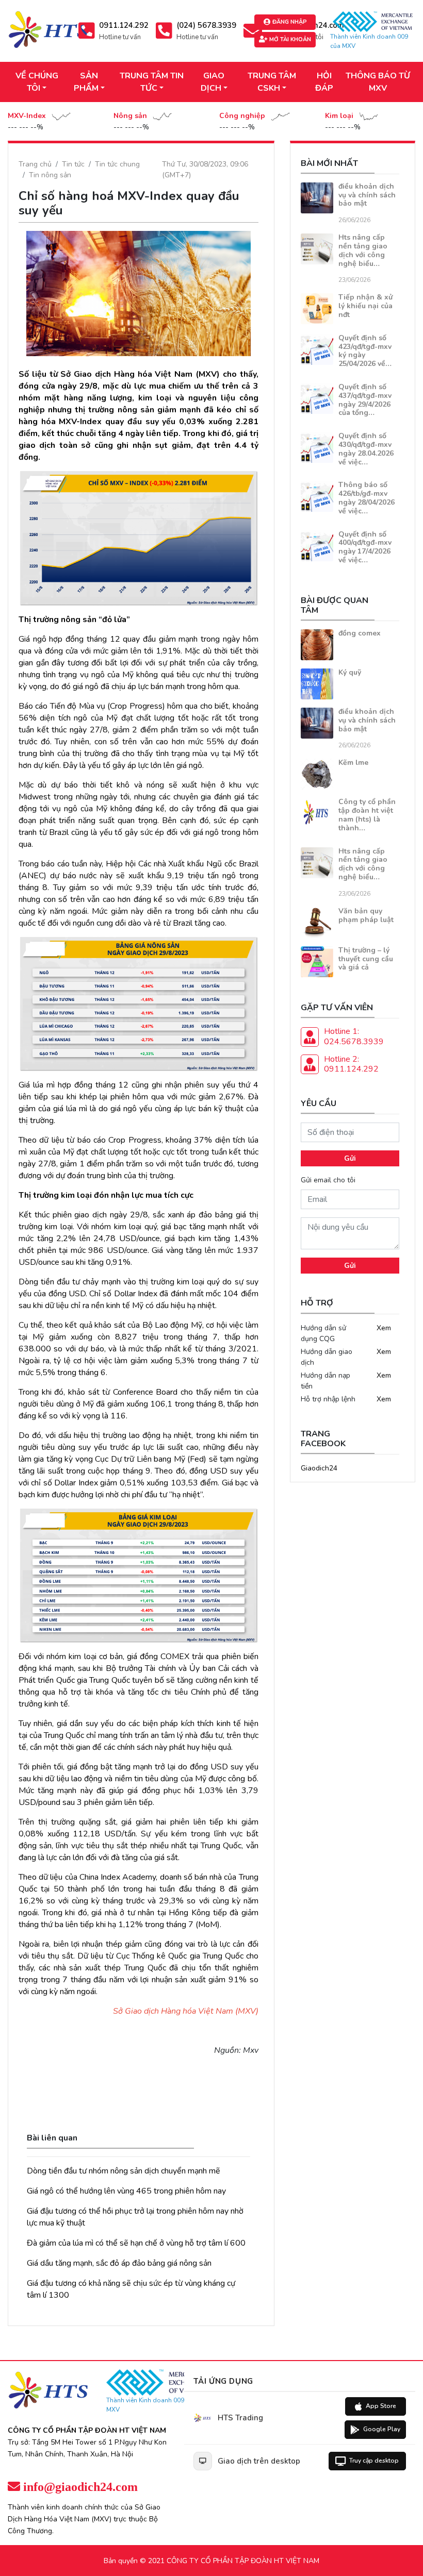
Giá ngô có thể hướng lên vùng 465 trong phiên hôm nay (126, 2191)
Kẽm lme (353, 763)
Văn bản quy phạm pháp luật (366, 915)
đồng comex (360, 633)
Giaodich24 (319, 1468)
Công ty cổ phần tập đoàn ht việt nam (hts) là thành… (367, 815)
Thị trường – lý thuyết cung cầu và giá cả (366, 959)
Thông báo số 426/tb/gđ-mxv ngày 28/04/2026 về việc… (367, 498)
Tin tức (73, 164)
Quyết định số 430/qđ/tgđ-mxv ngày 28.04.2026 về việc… (366, 449)
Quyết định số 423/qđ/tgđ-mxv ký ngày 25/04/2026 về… (365, 351)
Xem (384, 1328)
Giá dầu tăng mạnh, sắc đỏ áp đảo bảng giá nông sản (119, 2263)
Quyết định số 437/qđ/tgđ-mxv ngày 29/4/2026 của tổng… (365, 400)
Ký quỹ (350, 672)
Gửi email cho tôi (328, 1180)
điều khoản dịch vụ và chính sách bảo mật (367, 195)
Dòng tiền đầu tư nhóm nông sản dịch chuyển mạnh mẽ (124, 2171)
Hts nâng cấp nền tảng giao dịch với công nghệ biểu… (363, 250)
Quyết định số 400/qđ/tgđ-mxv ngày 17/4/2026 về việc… (365, 547)
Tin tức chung (117, 164)
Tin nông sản (50, 175)
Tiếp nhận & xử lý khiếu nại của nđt (365, 306)
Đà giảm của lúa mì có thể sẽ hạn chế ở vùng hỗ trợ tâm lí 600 (136, 2243)
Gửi (350, 1158)
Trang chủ (35, 164)
